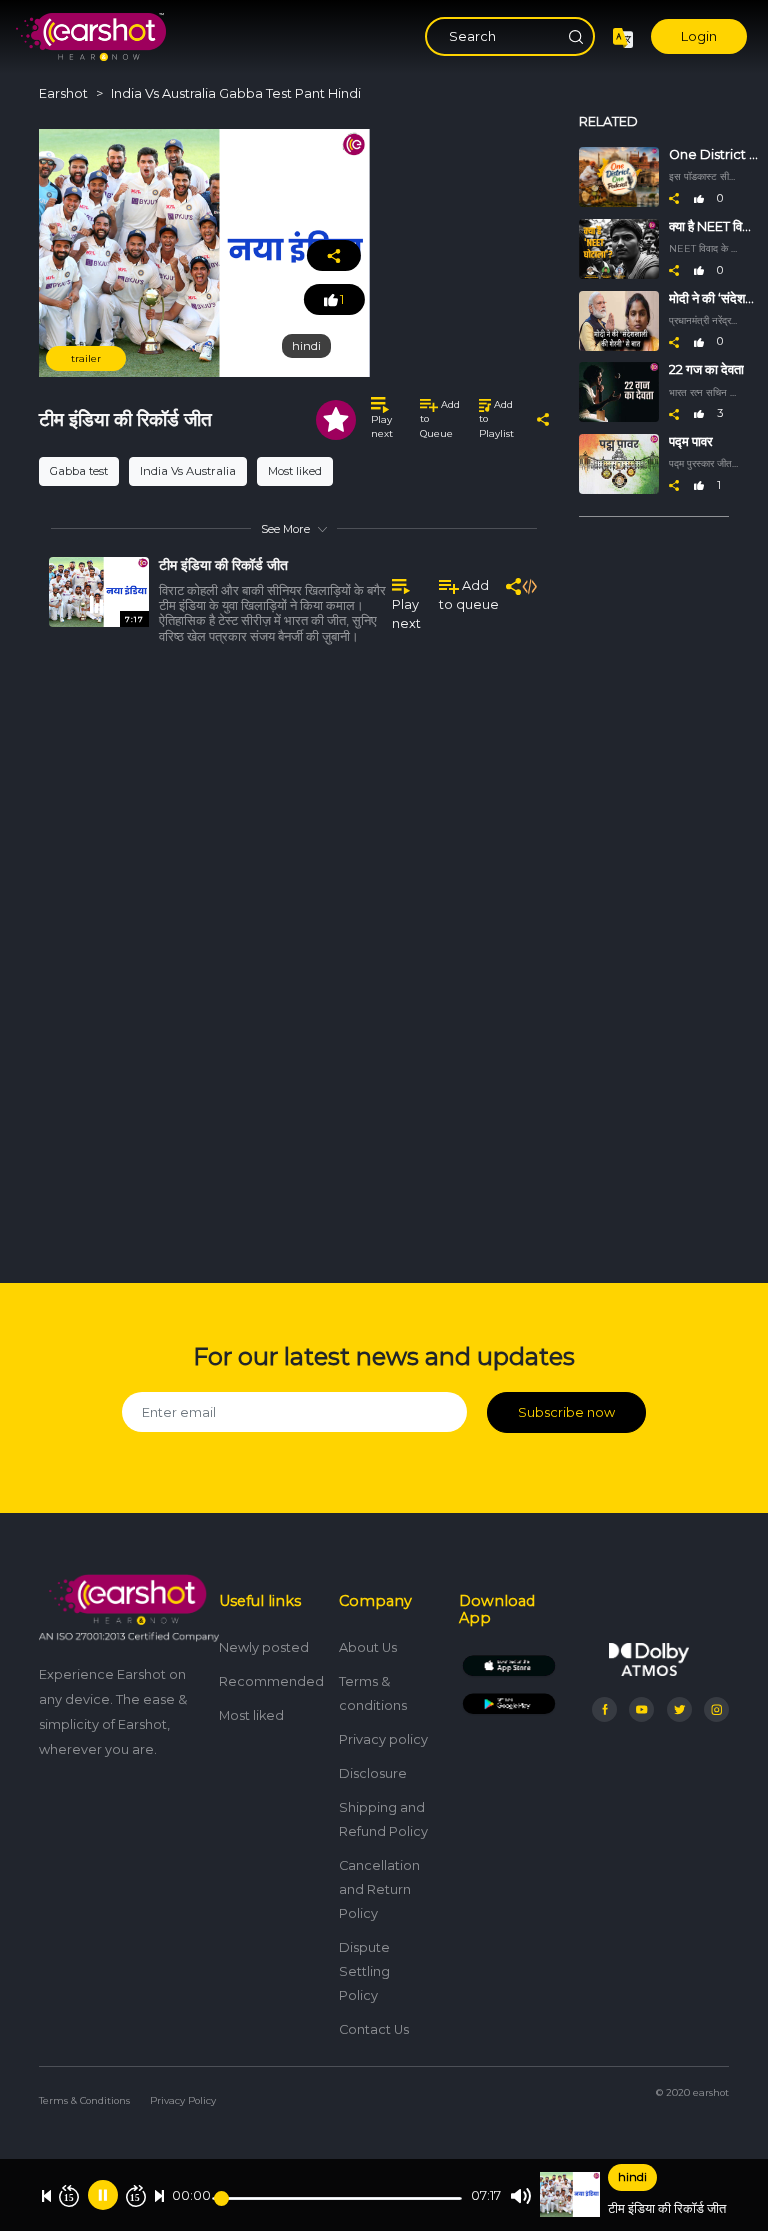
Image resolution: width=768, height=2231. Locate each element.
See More (285, 529)
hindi (632, 2177)
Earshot (63, 93)
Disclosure (373, 1773)
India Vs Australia (188, 471)
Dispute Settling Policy (364, 1971)
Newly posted (264, 1647)
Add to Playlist (496, 419)
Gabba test (79, 471)
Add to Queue (440, 419)
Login (699, 36)
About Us (368, 1647)
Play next (382, 426)
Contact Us (374, 2029)
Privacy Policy (183, 2100)
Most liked (295, 471)
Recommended (271, 1681)
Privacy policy (383, 1739)
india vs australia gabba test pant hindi (236, 93)
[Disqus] (294, 956)
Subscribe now (566, 1412)
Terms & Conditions (84, 2100)
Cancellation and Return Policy (379, 1889)
